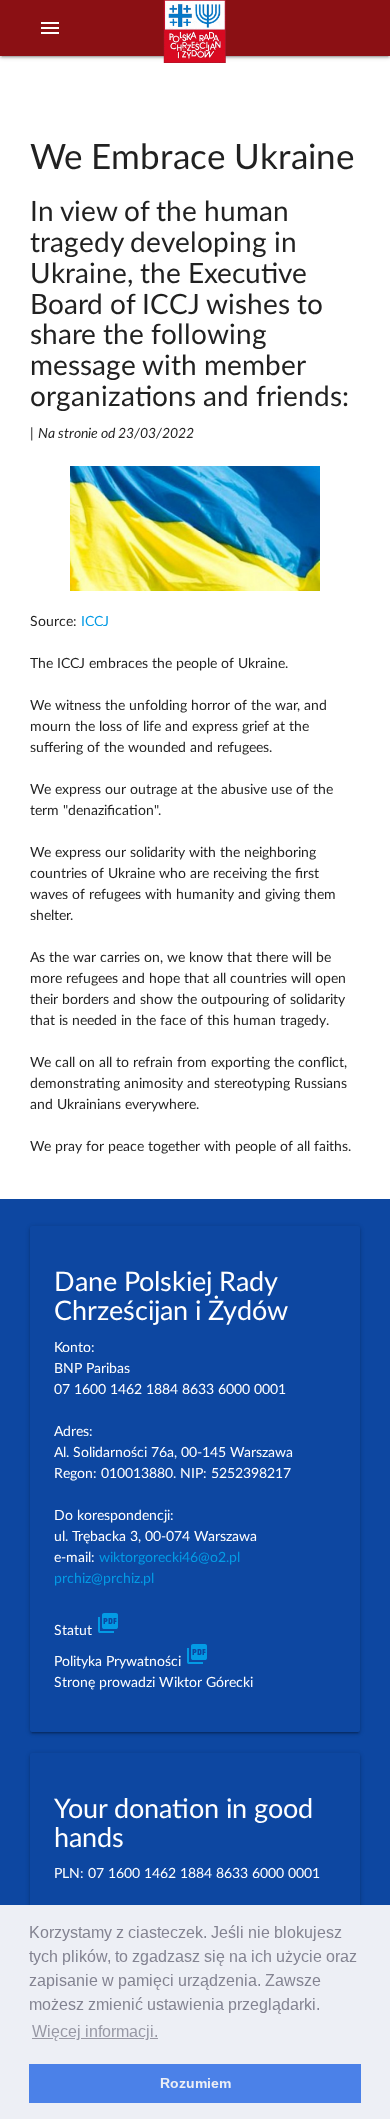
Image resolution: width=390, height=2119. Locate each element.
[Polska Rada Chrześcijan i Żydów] (195, 41)
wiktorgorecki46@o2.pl (169, 1558)
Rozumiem (195, 2083)
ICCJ (95, 622)
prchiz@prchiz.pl (104, 1579)
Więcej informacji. (95, 2031)
